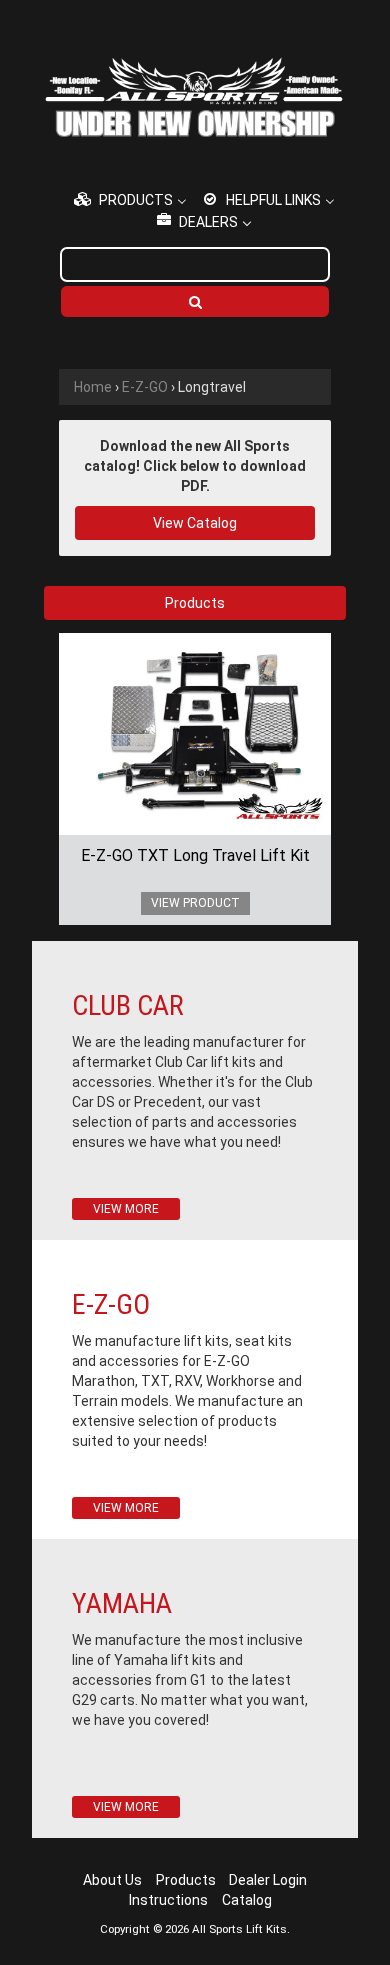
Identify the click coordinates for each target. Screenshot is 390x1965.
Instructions (168, 1900)
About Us (112, 1880)
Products (186, 1880)
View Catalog (195, 523)
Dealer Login (268, 1880)
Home (93, 387)
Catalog (247, 1900)
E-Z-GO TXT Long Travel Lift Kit (195, 855)
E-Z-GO (145, 387)
